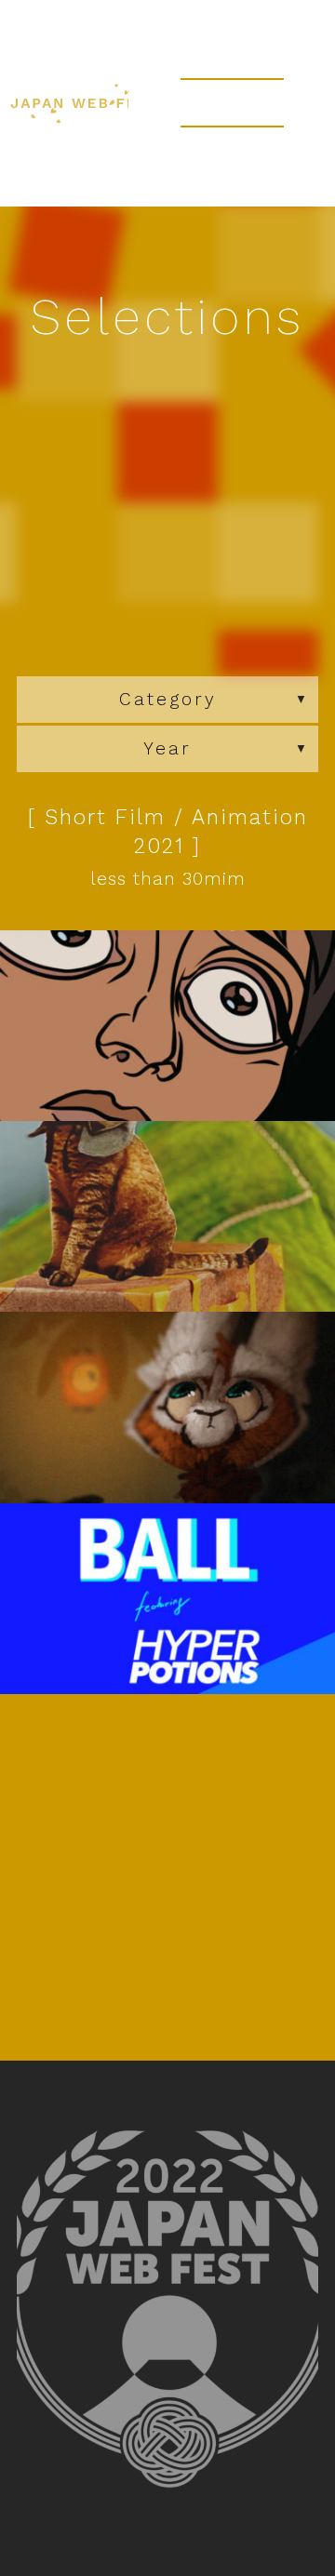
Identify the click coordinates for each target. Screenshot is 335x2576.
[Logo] (84, 200)
